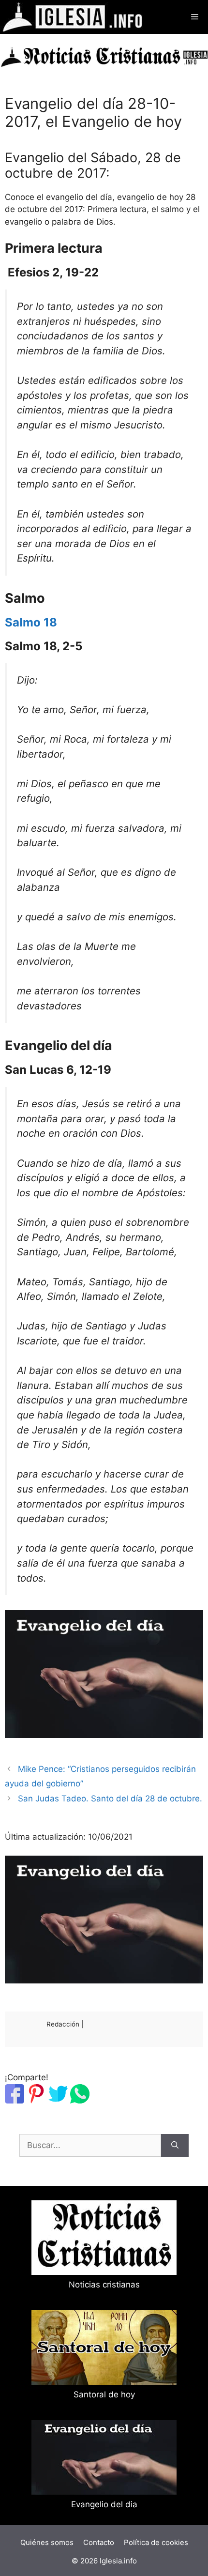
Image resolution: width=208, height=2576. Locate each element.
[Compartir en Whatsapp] (80, 2101)
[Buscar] (175, 2146)
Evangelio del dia (104, 2504)
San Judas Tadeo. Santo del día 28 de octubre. (110, 1799)
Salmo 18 (31, 622)
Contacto (99, 2542)
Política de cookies (156, 2542)
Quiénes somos (47, 2542)
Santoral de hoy (104, 2394)
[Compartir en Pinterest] (36, 2101)
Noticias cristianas (104, 2285)
